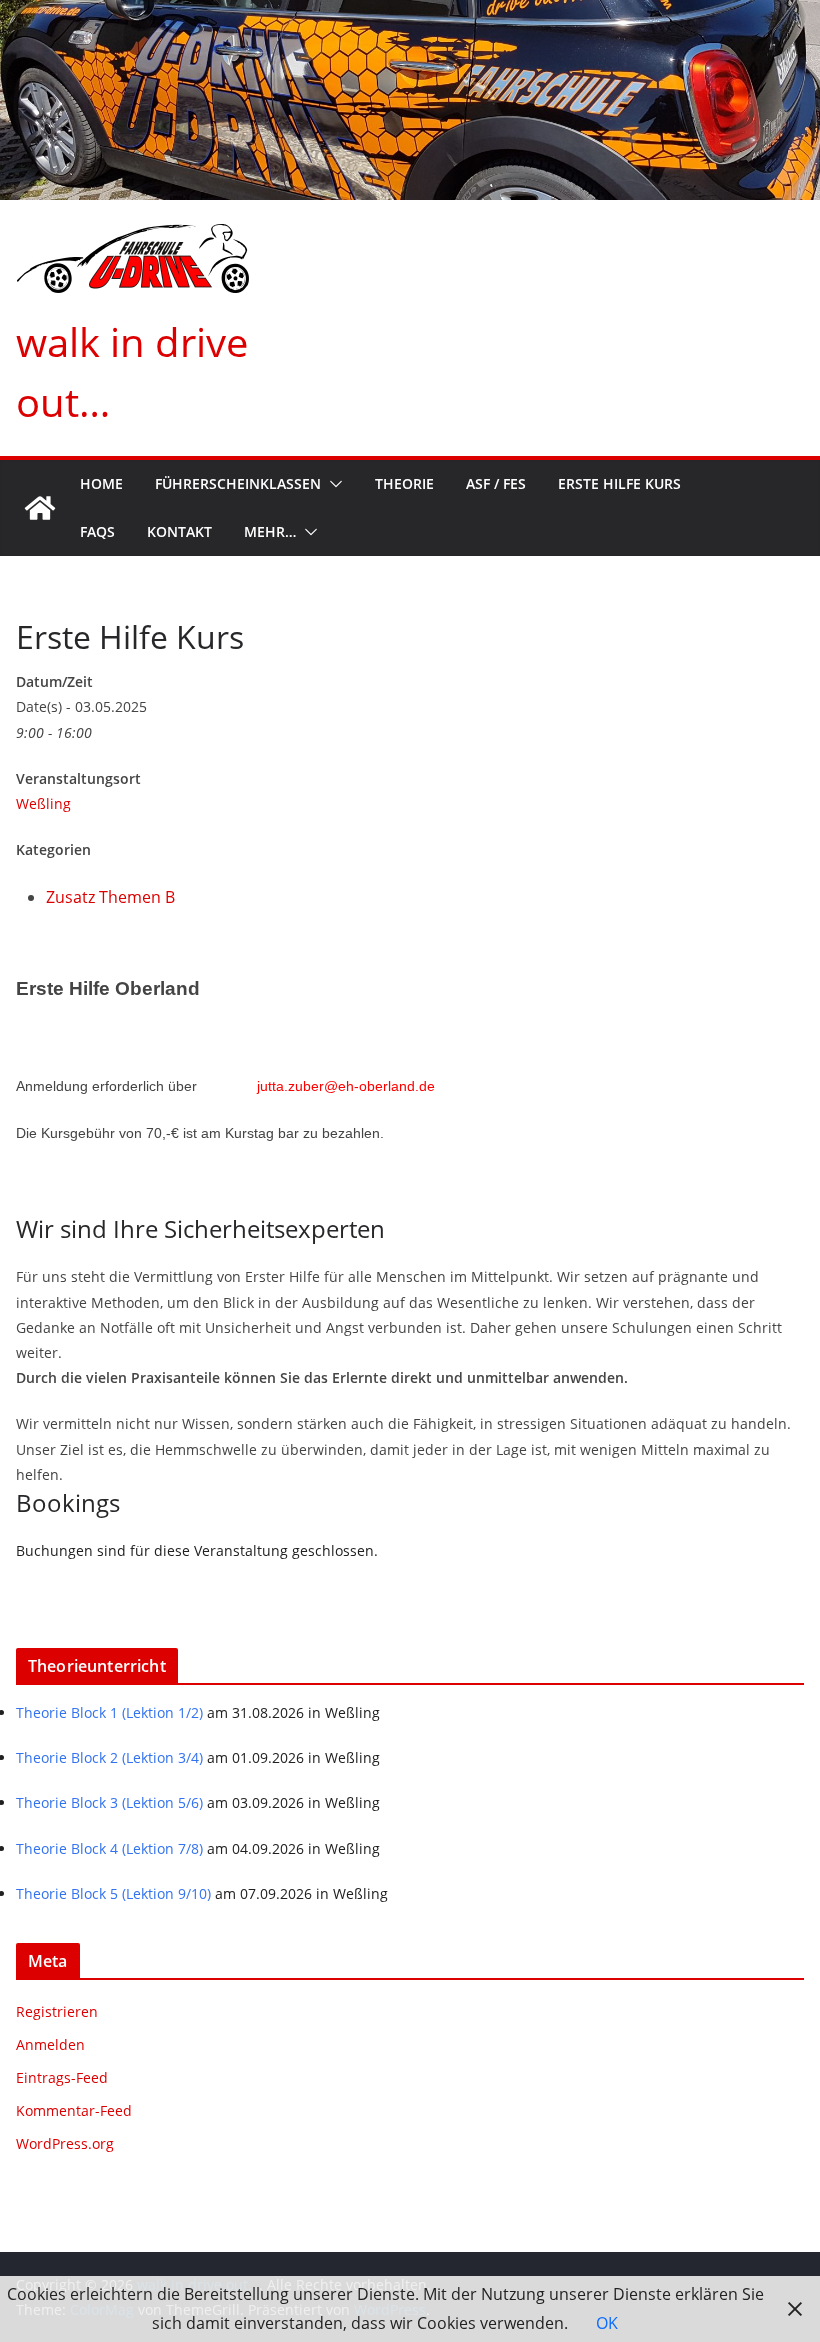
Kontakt (179, 531)
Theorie (404, 483)
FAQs (97, 531)
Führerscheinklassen (238, 483)
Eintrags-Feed (62, 2077)
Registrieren (57, 2011)
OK (607, 2323)
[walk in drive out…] (40, 508)
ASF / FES (496, 483)
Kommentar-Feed (74, 2110)
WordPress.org (65, 2143)
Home (101, 483)
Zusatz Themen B (110, 897)
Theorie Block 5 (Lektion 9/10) (113, 1893)
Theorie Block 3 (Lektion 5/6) (109, 1802)
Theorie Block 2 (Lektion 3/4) (109, 1757)
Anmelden (50, 2044)
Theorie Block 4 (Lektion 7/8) (109, 1848)
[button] (332, 484)
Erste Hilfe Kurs (619, 483)
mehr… (270, 531)
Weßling (43, 803)
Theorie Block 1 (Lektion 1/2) (109, 1712)
